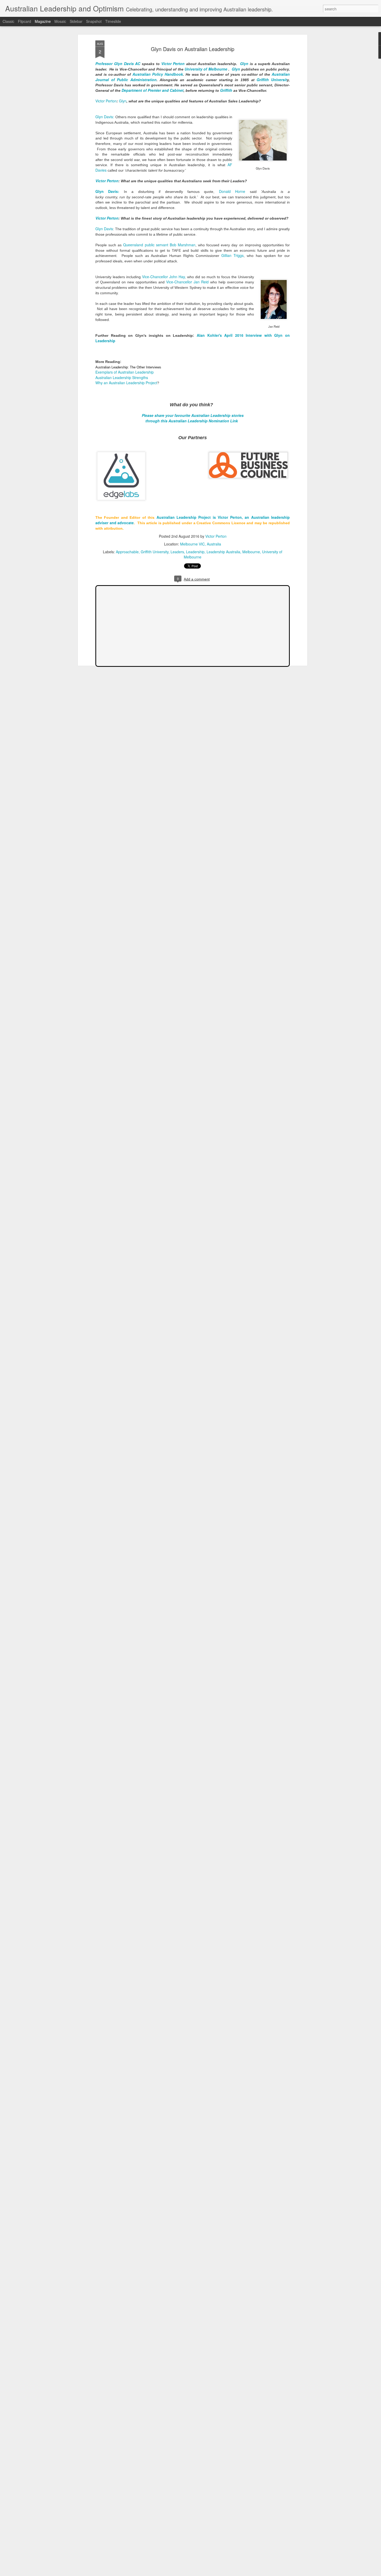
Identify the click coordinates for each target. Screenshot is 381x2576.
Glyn (244, 64)
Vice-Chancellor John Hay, (164, 277)
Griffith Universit (272, 80)
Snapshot (94, 21)
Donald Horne (232, 191)
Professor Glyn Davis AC (118, 64)
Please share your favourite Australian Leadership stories (193, 415)
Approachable (127, 552)
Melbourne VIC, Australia (201, 544)
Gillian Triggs (232, 255)
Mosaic (60, 21)
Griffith (226, 90)
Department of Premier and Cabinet (153, 90)
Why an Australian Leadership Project (126, 383)
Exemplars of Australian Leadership (125, 372)
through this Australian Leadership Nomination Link (192, 421)
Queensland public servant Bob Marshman (159, 245)
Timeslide (113, 21)
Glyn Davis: (105, 117)
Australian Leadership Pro (181, 517)
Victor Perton (173, 64)
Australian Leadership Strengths (122, 377)
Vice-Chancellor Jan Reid (187, 282)
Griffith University (155, 552)
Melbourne (251, 552)
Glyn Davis (104, 229)
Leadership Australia (223, 552)
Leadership (195, 552)
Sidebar (76, 21)
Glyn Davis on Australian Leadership (193, 49)
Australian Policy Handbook (158, 74)
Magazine (43, 21)
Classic (8, 21)
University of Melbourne (206, 69)
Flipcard (24, 21)
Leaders (177, 552)
